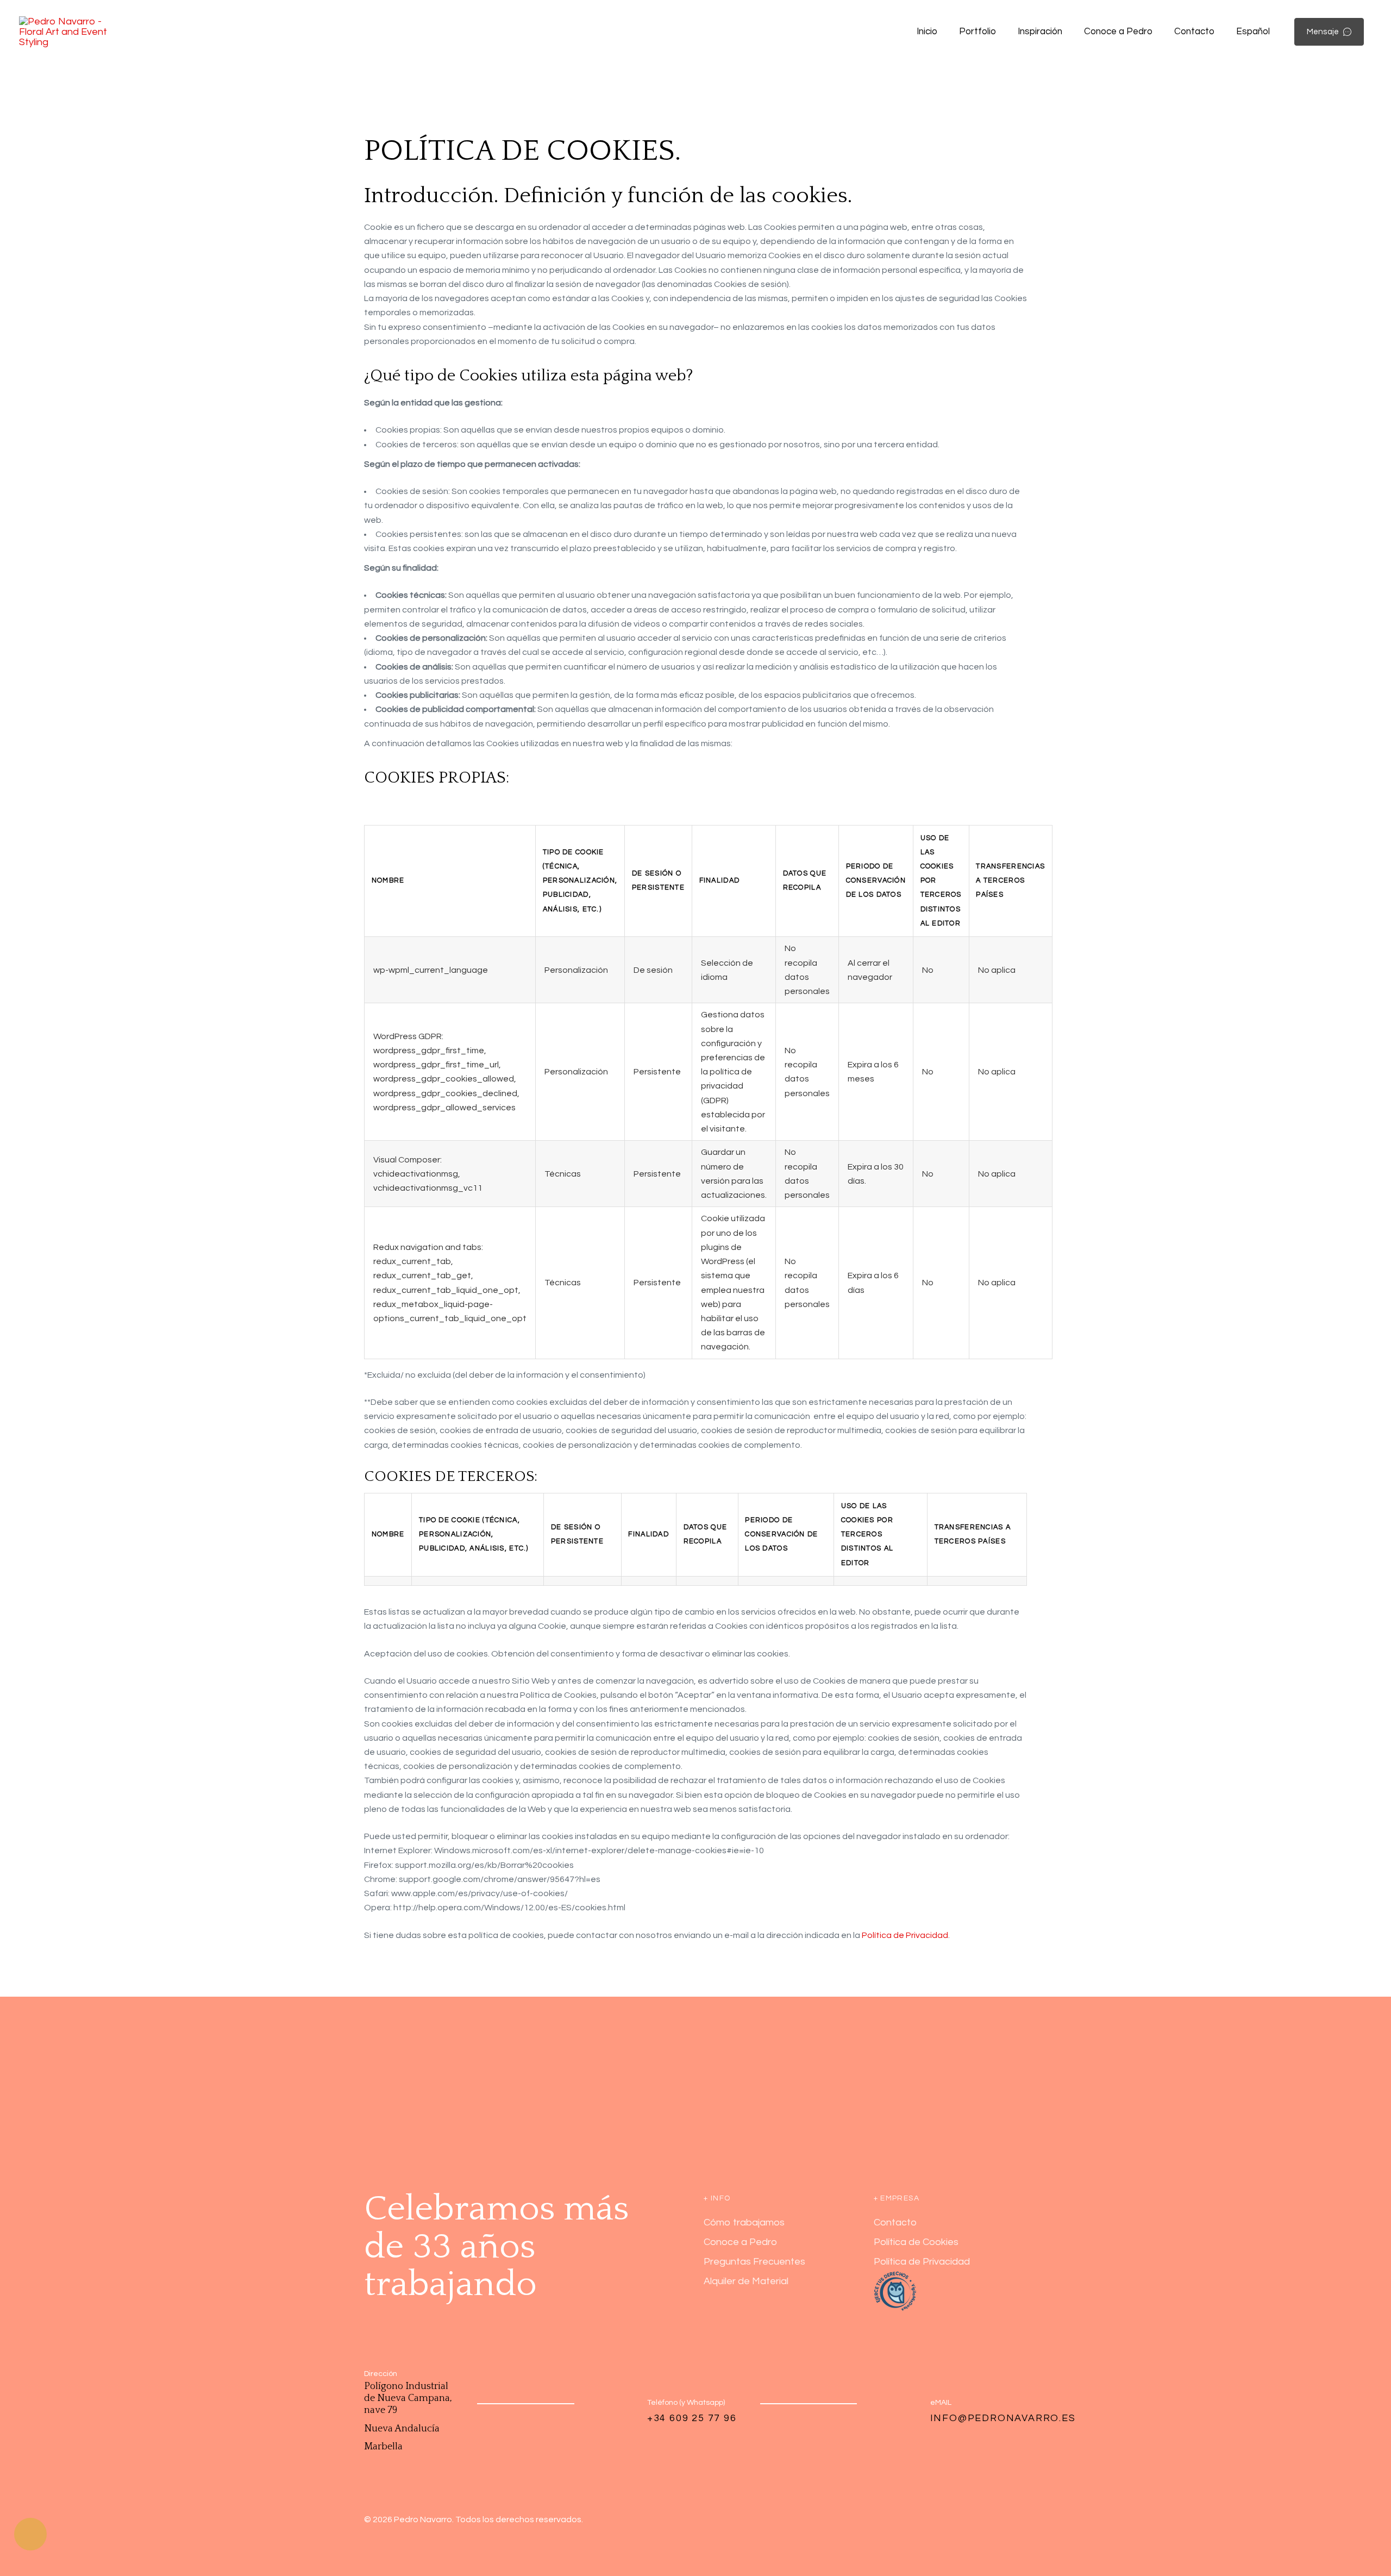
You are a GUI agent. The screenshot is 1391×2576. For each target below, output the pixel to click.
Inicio (927, 32)
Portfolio (978, 32)
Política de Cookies (916, 2242)
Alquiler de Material (746, 2281)
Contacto (1194, 32)
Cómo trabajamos (744, 2222)
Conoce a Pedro (1118, 32)
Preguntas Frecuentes (754, 2262)
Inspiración (1040, 32)
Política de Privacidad (905, 1935)
